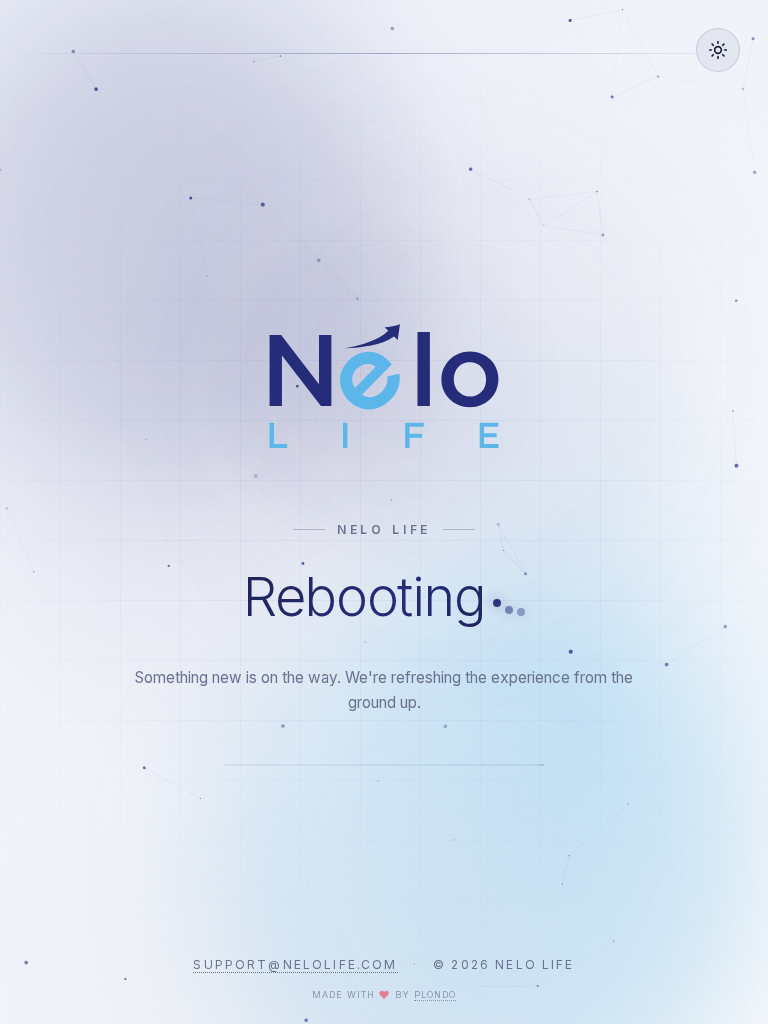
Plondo (435, 994)
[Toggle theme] (718, 50)
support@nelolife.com (295, 964)
